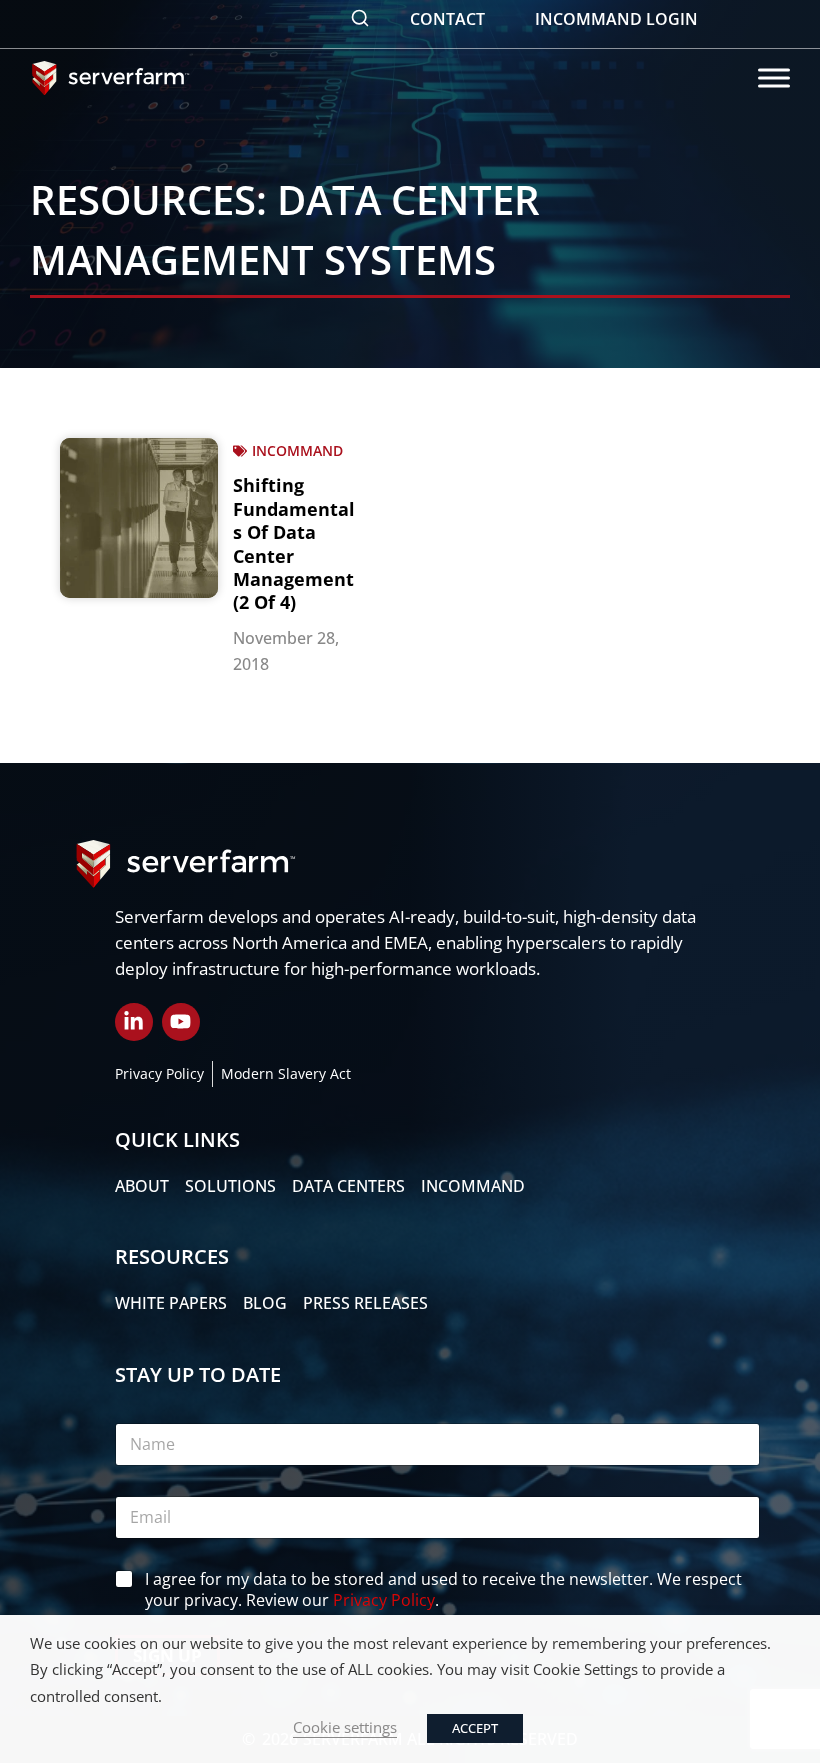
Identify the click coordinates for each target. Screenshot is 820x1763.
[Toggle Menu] (774, 77)
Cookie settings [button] (345, 1727)
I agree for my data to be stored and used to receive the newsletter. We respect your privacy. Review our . (443, 1590)
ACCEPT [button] (475, 1728)
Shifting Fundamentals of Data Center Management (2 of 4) (294, 543)
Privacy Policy (384, 1600)
